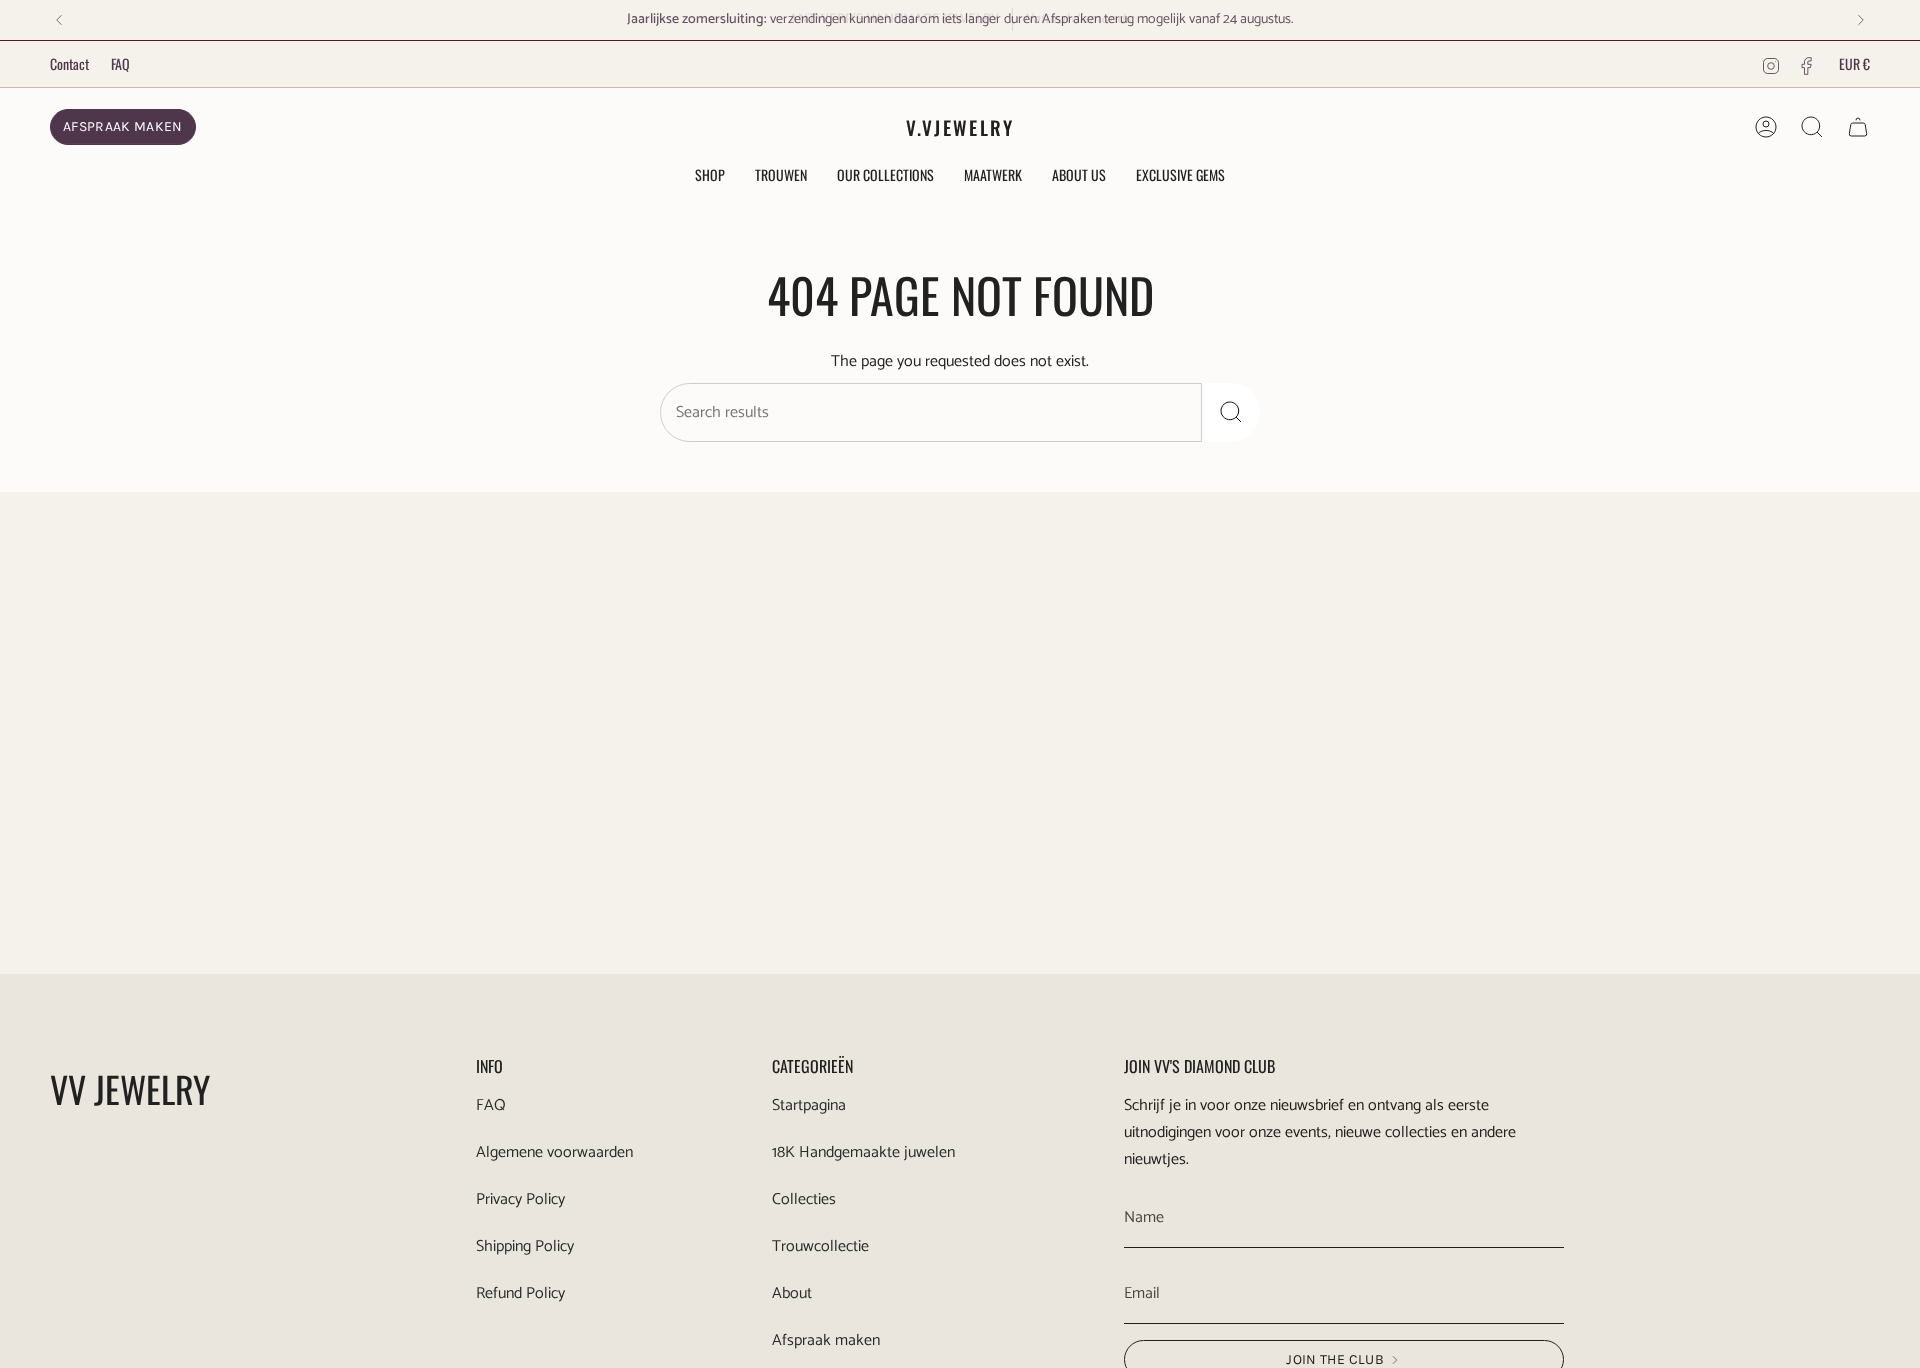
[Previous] (59, 20)
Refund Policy (520, 1293)
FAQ (120, 63)
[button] (710, 176)
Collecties (804, 1199)
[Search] (1231, 412)
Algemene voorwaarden (554, 1152)
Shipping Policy (525, 1246)
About (792, 1293)
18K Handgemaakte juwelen (863, 1152)
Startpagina (809, 1105)
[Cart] (1858, 127)
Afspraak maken (826, 1340)
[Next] (1861, 20)
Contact (69, 63)
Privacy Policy (520, 1199)
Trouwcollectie (820, 1246)
